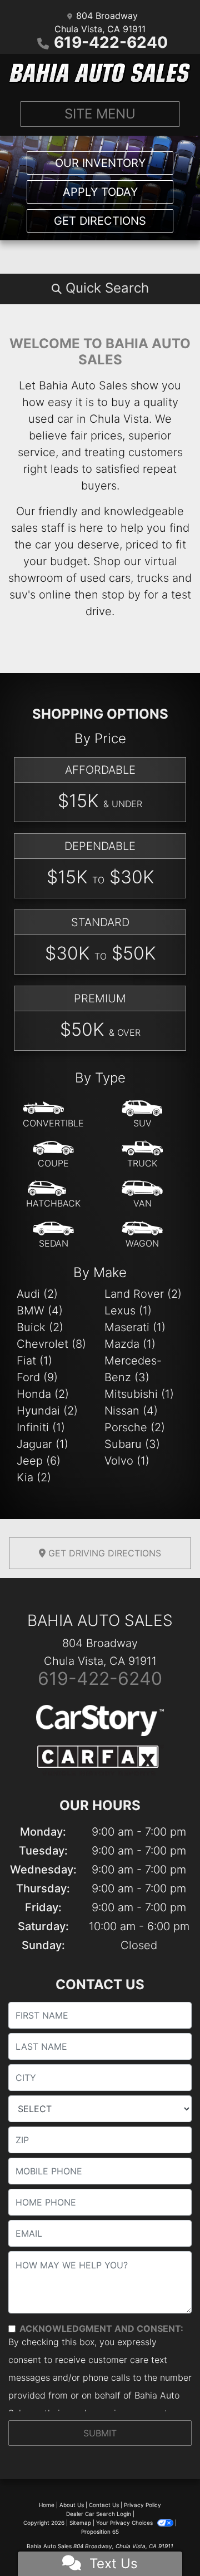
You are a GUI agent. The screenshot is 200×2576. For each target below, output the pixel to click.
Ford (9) (37, 1377)
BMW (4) (40, 1311)
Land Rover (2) (143, 1294)
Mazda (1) (130, 1344)
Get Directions (100, 221)
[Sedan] (53, 1235)
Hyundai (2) (47, 1411)
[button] (100, 288)
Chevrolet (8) (51, 1344)
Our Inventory (100, 163)
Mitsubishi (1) (139, 1394)
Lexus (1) (128, 1311)
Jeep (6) (39, 1461)
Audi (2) (37, 1294)
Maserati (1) (135, 1327)
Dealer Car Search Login (99, 2514)
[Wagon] (142, 1235)
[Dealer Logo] (100, 73)
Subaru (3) (132, 1444)
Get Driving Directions (103, 1553)
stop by (121, 595)
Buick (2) (40, 1327)
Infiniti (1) (41, 1427)
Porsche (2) (135, 1427)
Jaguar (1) (42, 1444)
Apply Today (100, 192)
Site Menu (100, 114)
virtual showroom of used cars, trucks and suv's (100, 578)
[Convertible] (53, 1115)
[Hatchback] (53, 1195)
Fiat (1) (34, 1361)
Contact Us (104, 2505)
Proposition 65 (100, 2531)
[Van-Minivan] (142, 1195)
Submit (100, 2433)
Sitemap (80, 2523)
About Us (72, 2505)
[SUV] (142, 1115)
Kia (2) (34, 1477)
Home (47, 2505)
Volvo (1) (127, 1461)
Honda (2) (43, 1394)
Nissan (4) (131, 1411)
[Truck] (142, 1155)
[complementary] (167, 2543)
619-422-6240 (111, 42)
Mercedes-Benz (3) (133, 1369)
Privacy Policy (142, 2505)
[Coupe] (53, 1155)
